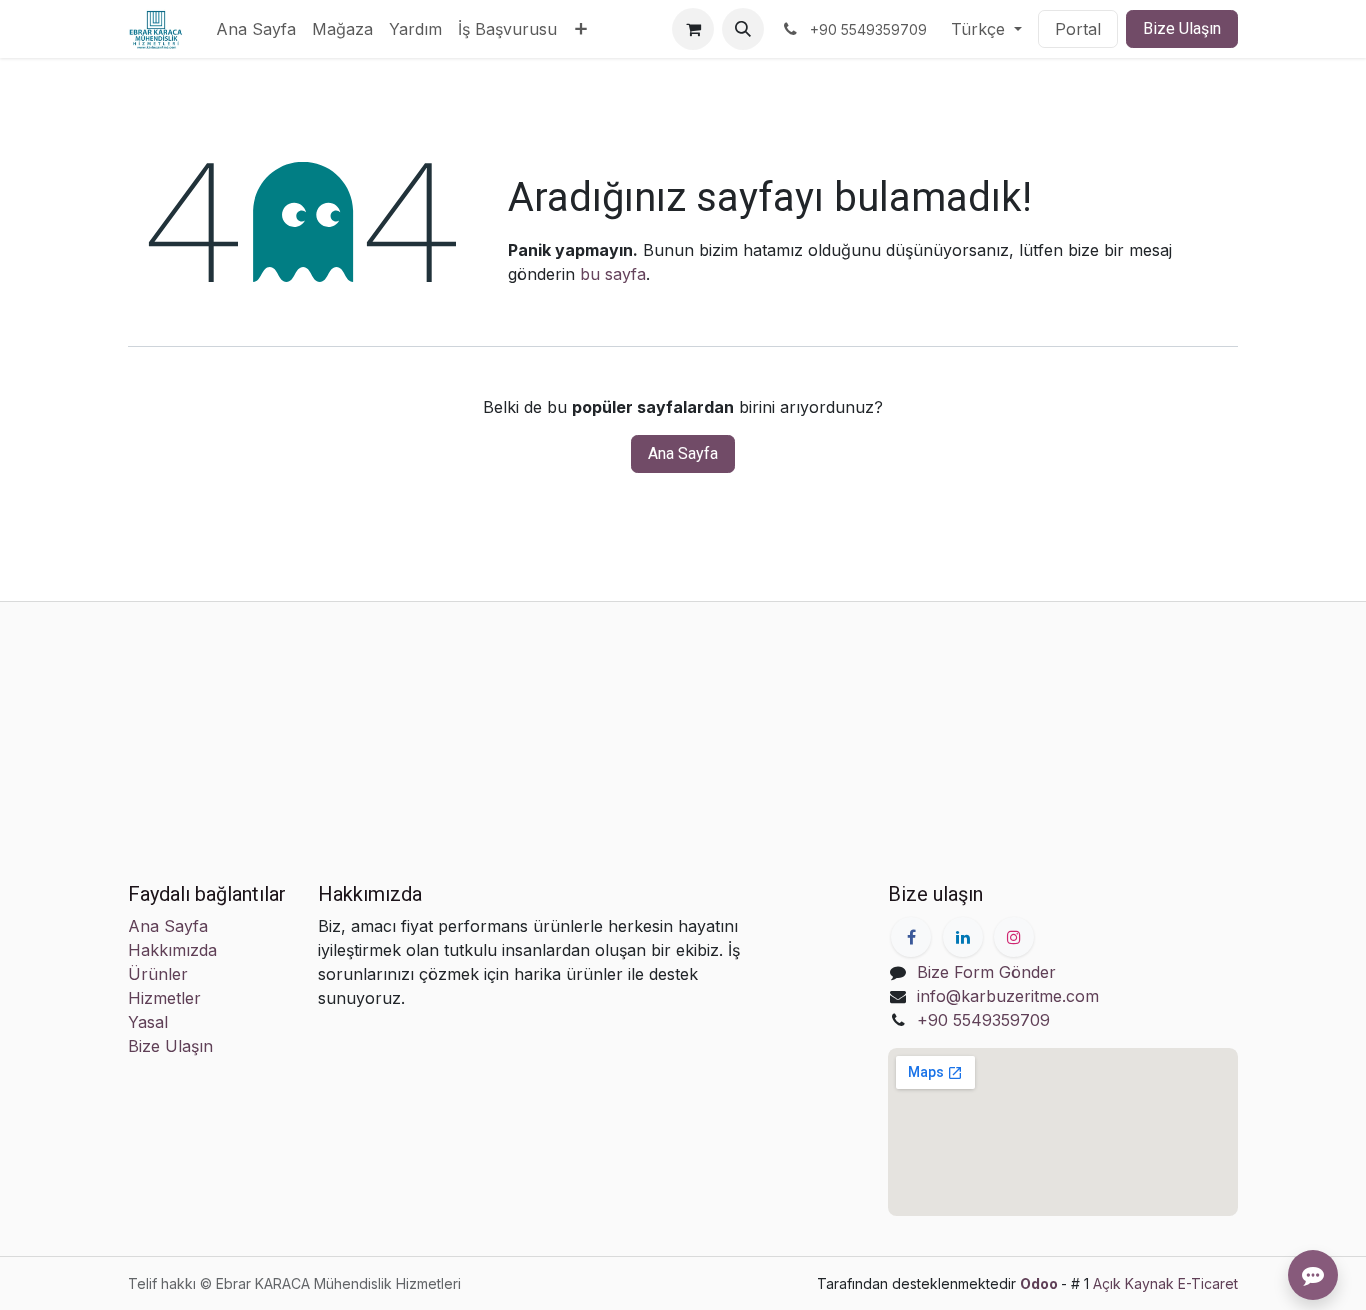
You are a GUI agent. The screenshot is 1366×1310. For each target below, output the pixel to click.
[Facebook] (911, 937)
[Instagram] (1014, 937)
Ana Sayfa (683, 453)
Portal (1078, 29)
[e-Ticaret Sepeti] (693, 29)
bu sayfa (613, 274)
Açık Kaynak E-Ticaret (1165, 1283)
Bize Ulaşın (1182, 28)
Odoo (1040, 1283)
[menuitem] (256, 29)
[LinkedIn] (963, 937)
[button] (743, 29)
